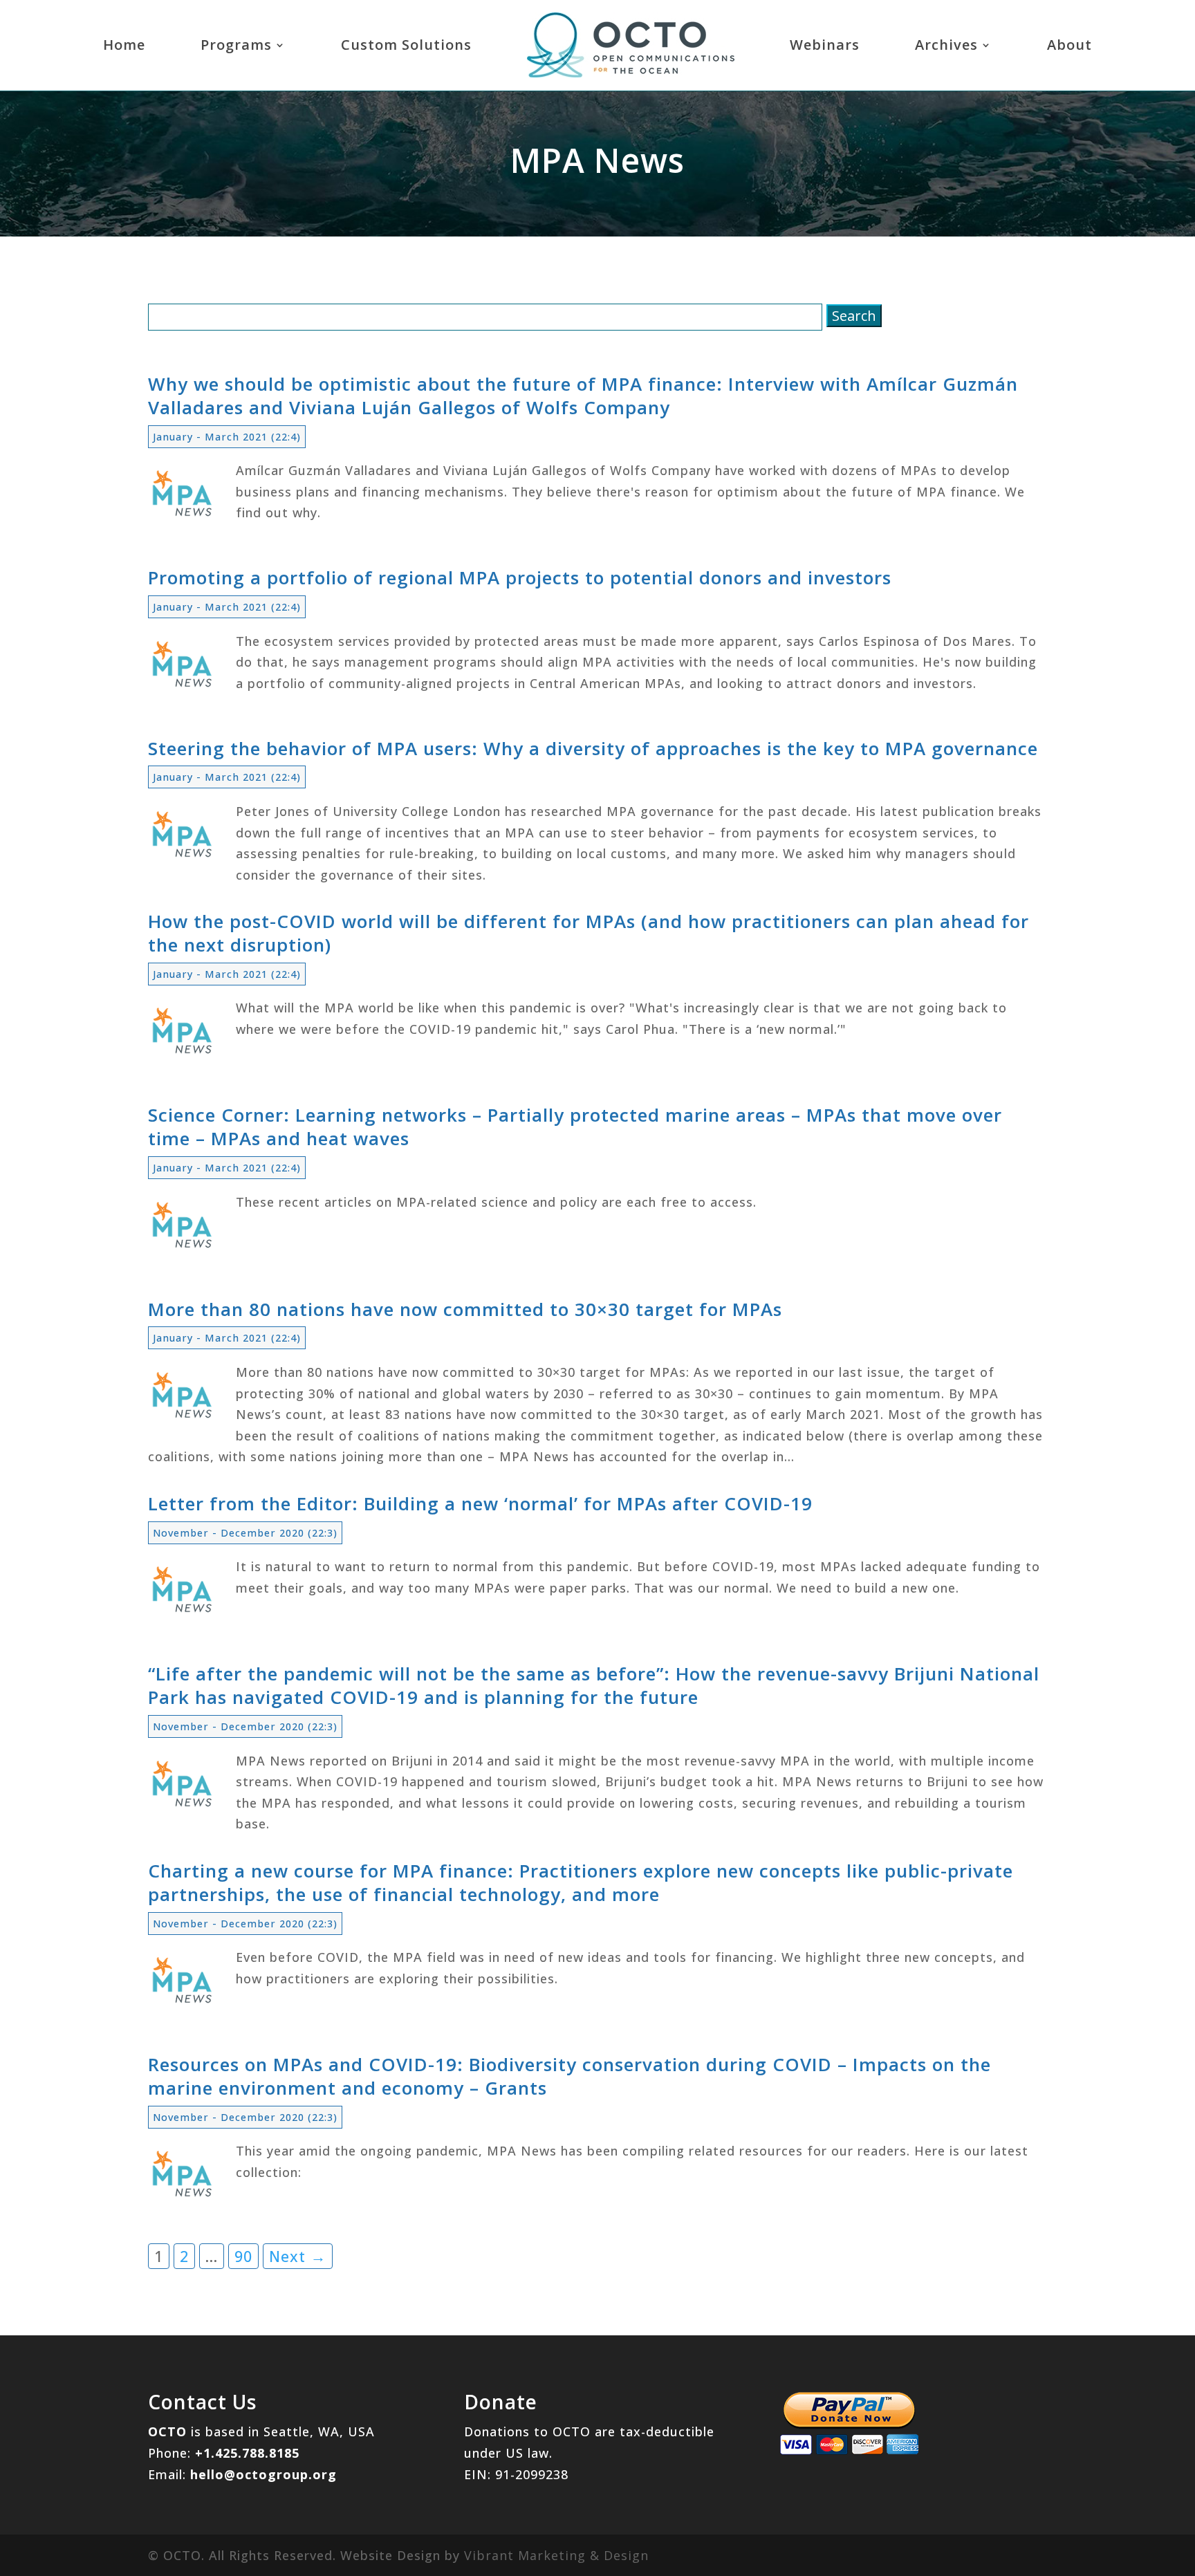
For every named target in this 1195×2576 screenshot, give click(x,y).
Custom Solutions (406, 45)
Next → (298, 2256)
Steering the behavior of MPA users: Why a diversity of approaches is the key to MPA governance (593, 748)
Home (124, 45)
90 (243, 2256)
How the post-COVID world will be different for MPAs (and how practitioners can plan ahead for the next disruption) (589, 933)
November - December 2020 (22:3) (245, 1533)
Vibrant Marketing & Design (556, 2555)
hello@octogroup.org (263, 2474)
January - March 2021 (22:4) (227, 437)
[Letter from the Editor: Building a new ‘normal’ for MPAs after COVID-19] (183, 1615)
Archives (946, 45)
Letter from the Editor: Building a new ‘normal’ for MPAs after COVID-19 (480, 1503)
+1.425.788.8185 (247, 2453)
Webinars (825, 45)
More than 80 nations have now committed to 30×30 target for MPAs (465, 1309)
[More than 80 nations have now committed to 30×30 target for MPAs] (183, 1420)
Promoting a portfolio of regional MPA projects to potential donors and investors (520, 577)
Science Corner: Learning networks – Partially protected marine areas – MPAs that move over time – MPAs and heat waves (575, 1127)
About (1069, 45)
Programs (236, 45)
